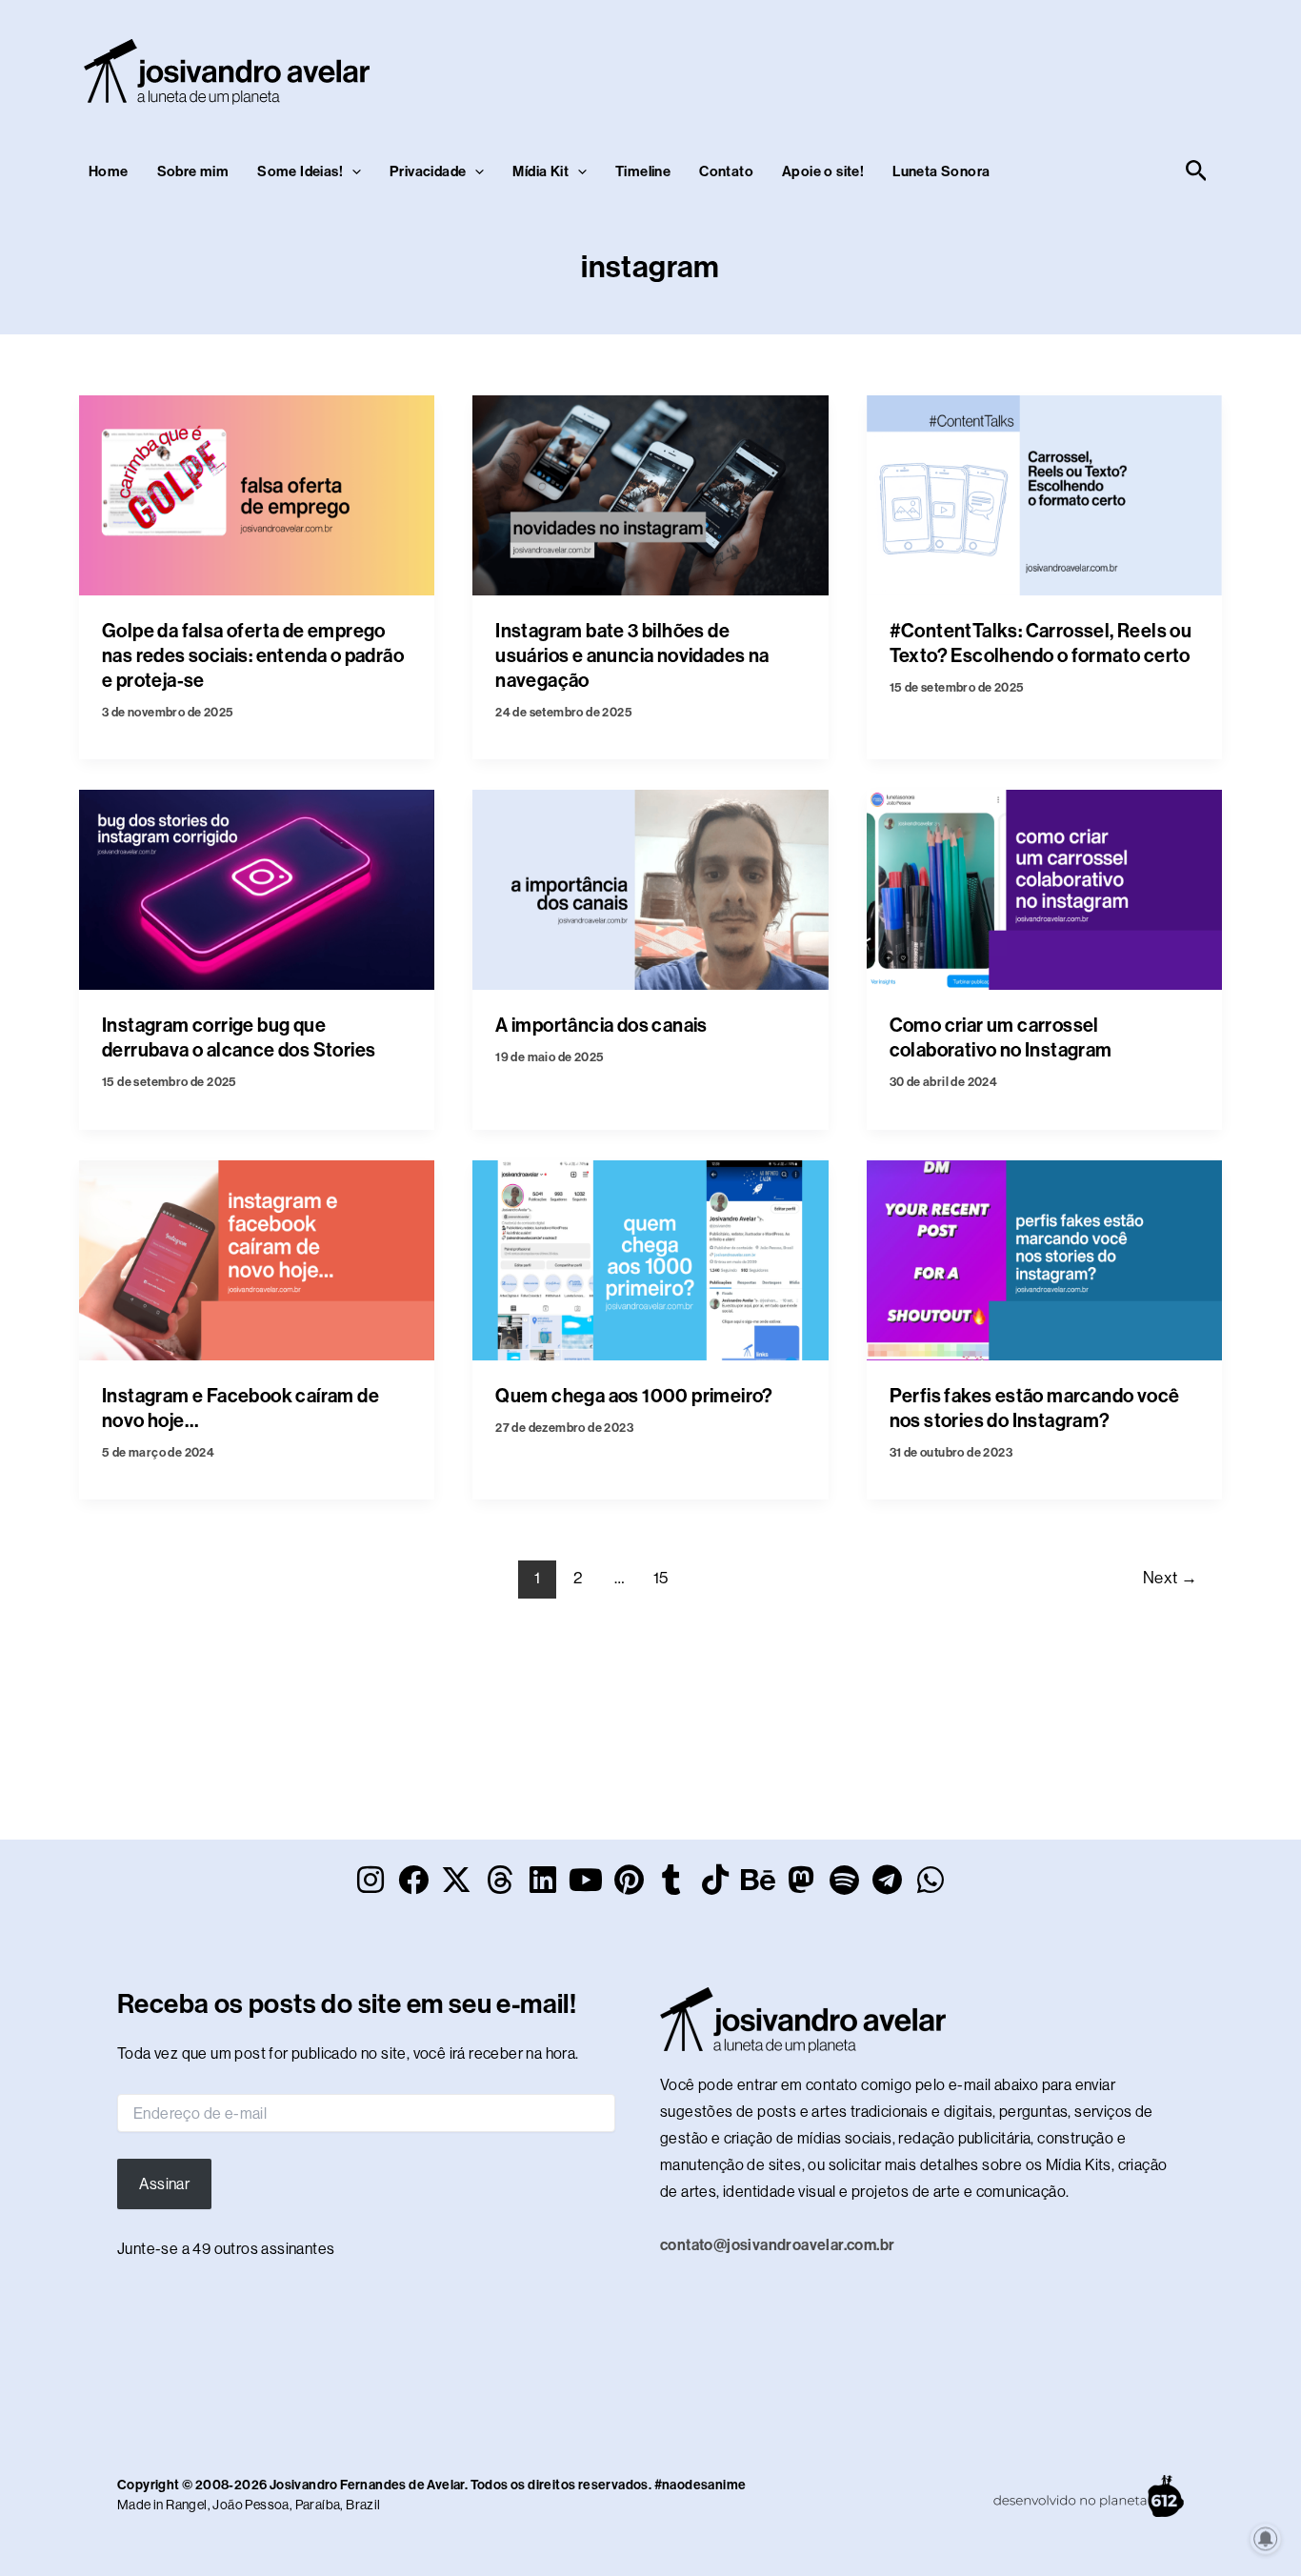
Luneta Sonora (941, 171)
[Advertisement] (866, 68)
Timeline (643, 171)
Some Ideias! (300, 171)
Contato (726, 171)
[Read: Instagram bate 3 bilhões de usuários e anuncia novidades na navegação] (650, 494)
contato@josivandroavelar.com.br (777, 2245)
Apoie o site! (823, 171)
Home (109, 171)
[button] (352, 171)
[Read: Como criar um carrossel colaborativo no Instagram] (1044, 888)
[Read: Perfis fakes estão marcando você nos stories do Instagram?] (1044, 1259)
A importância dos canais (601, 1025)
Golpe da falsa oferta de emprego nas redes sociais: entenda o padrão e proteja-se (253, 655)
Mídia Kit (540, 171)
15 (661, 1578)
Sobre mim (193, 171)
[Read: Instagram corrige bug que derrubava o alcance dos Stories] (257, 888)
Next (1170, 1578)
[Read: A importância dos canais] (650, 888)
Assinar (164, 2184)
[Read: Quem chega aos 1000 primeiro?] (650, 1259)
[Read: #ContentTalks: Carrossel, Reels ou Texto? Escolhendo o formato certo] (1044, 494)
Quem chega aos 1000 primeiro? (634, 1396)
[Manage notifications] (1266, 2539)
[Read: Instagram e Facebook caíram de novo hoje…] (257, 1259)
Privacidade (428, 171)
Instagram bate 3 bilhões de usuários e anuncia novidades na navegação (632, 655)
